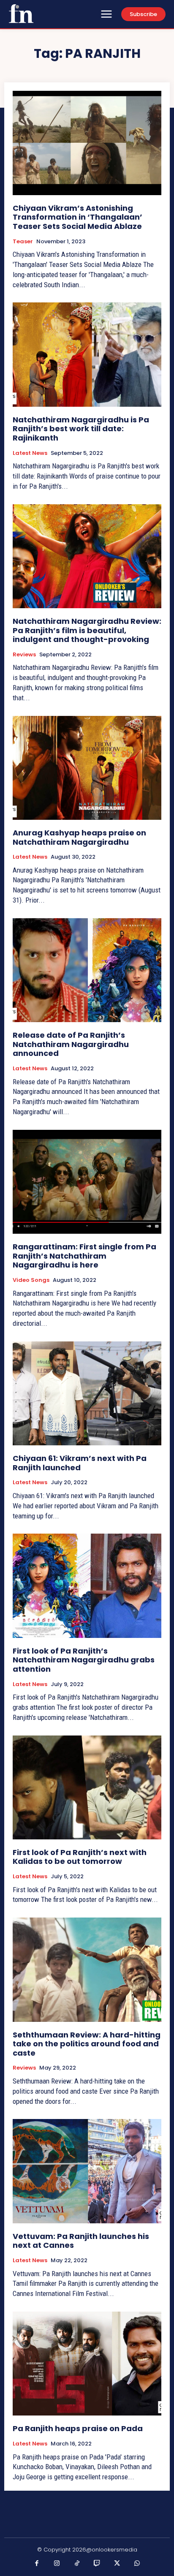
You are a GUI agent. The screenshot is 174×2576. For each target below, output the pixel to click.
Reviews (24, 655)
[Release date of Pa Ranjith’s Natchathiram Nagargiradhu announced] (87, 970)
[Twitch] (97, 2564)
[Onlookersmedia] (21, 14)
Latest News (30, 453)
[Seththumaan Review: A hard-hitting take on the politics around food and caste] (87, 1969)
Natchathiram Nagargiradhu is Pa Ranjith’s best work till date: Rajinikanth (81, 429)
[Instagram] (57, 2564)
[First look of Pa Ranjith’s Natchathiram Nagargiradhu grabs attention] (87, 1586)
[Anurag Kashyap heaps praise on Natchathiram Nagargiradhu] (87, 768)
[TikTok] (77, 2564)
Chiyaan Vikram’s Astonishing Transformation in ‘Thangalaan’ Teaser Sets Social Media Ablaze (77, 217)
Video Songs (31, 1280)
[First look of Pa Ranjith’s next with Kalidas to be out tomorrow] (87, 1787)
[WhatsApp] (137, 2564)
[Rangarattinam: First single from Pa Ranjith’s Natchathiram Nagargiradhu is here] (87, 1182)
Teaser (23, 242)
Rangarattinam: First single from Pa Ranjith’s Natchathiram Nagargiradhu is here (84, 1256)
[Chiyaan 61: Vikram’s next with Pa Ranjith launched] (87, 1393)
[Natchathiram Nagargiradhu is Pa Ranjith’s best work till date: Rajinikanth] (87, 354)
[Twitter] (117, 2564)
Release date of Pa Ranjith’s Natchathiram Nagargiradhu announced (71, 1044)
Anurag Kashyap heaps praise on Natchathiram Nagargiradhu (79, 837)
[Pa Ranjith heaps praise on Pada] (87, 2364)
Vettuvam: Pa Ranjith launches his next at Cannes (81, 2241)
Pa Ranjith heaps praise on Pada (78, 2428)
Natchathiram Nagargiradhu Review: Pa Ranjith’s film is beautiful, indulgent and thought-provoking (87, 630)
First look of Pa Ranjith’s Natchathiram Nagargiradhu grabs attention (84, 1660)
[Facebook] (37, 2564)
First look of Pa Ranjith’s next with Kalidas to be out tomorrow (80, 1857)
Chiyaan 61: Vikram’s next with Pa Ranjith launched (80, 1463)
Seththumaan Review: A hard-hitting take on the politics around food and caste (87, 2044)
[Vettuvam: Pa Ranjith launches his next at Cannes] (87, 2171)
